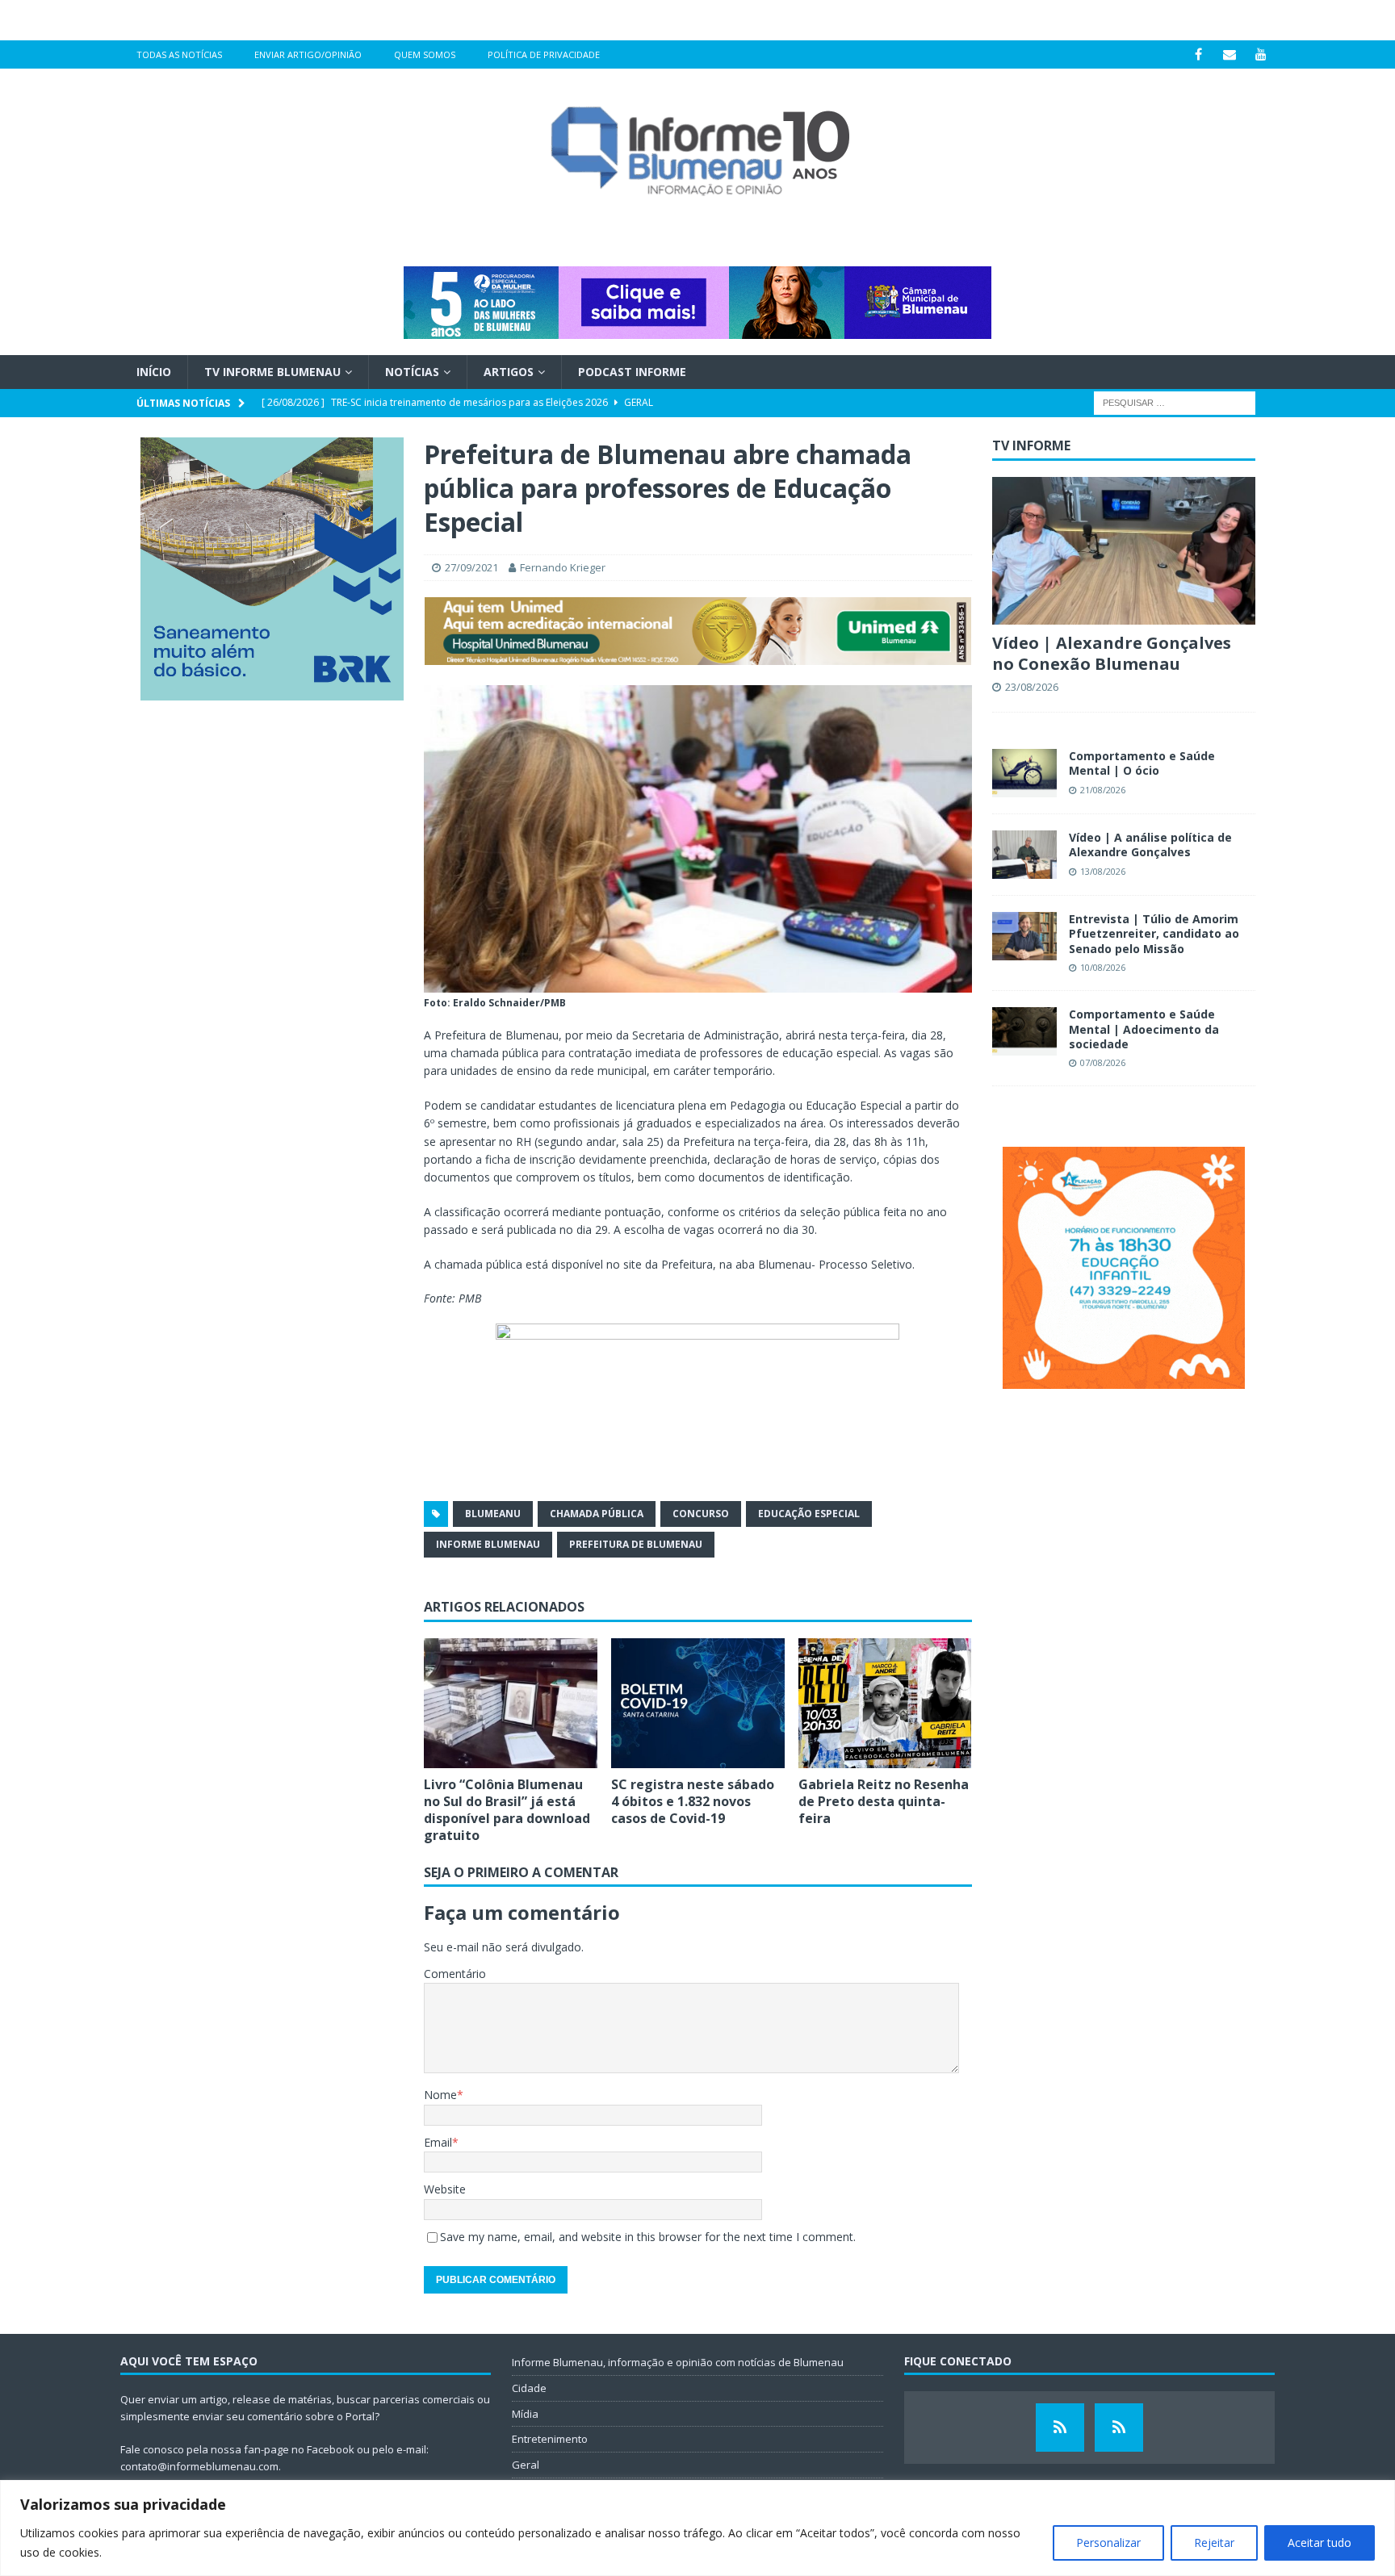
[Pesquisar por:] (1175, 402)
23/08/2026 (1032, 687)
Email (438, 2142)
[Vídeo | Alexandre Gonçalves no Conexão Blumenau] (1124, 551)
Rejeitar (1214, 2543)
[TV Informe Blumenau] (1060, 2428)
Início (154, 372)
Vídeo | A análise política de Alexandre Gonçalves (1150, 845)
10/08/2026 (1103, 967)
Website (445, 2189)
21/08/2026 (1103, 790)
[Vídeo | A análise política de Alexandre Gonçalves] (1024, 855)
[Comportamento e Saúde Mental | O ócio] (1024, 773)
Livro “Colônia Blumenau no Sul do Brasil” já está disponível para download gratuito (507, 1809)
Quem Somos (425, 54)
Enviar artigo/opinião (308, 54)
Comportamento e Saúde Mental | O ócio (1142, 763)
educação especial (809, 1514)
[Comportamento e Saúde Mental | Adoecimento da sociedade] (1024, 1031)
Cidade (529, 2388)
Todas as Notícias (179, 54)
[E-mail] (1230, 54)
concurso (701, 1514)
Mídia (525, 2414)
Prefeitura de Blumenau (636, 1544)
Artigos (509, 372)
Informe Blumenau (488, 1544)
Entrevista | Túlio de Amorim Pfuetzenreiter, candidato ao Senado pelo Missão (1154, 933)
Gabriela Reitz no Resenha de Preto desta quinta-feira (884, 1801)
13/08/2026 (1103, 871)
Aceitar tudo (1320, 2543)
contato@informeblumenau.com (199, 2466)
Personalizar (1108, 2543)
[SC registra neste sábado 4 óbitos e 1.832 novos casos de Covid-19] (698, 1703)
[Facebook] (1198, 54)
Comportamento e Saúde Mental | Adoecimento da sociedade (1144, 1029)
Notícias (412, 372)
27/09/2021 (471, 567)
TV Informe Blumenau (272, 372)
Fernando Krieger (563, 567)
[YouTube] (1261, 54)
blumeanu (493, 1514)
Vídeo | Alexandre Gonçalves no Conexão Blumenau (1112, 653)
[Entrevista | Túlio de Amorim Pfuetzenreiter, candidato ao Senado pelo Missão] (1024, 936)
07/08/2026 (1103, 1062)
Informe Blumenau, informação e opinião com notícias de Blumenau (678, 2362)
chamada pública (597, 1514)
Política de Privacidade (544, 54)
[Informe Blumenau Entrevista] (1119, 2428)
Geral (526, 2465)
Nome (440, 2095)
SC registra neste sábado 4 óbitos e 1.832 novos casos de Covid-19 (693, 1801)
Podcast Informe (632, 372)
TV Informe (1031, 445)
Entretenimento (550, 2439)
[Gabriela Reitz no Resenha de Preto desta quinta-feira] (885, 1703)
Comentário (455, 1974)
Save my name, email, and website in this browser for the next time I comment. (648, 2237)
